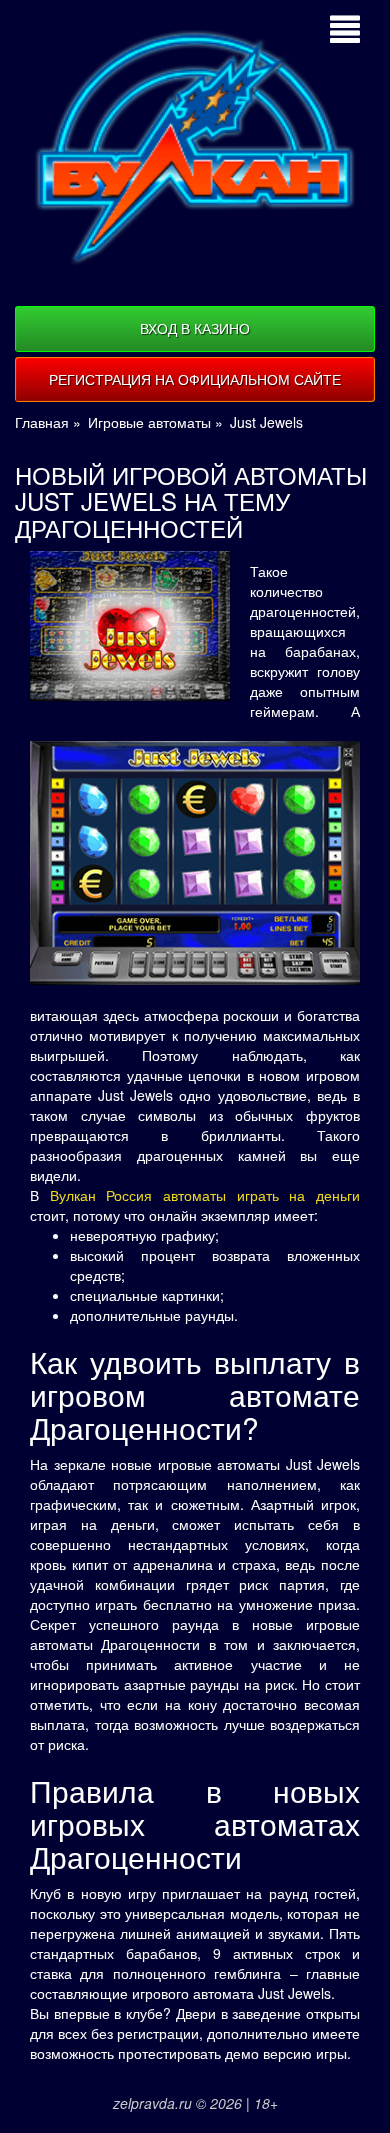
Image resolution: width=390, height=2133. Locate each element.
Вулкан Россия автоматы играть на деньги (205, 1195)
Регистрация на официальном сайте (195, 379)
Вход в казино (195, 328)
